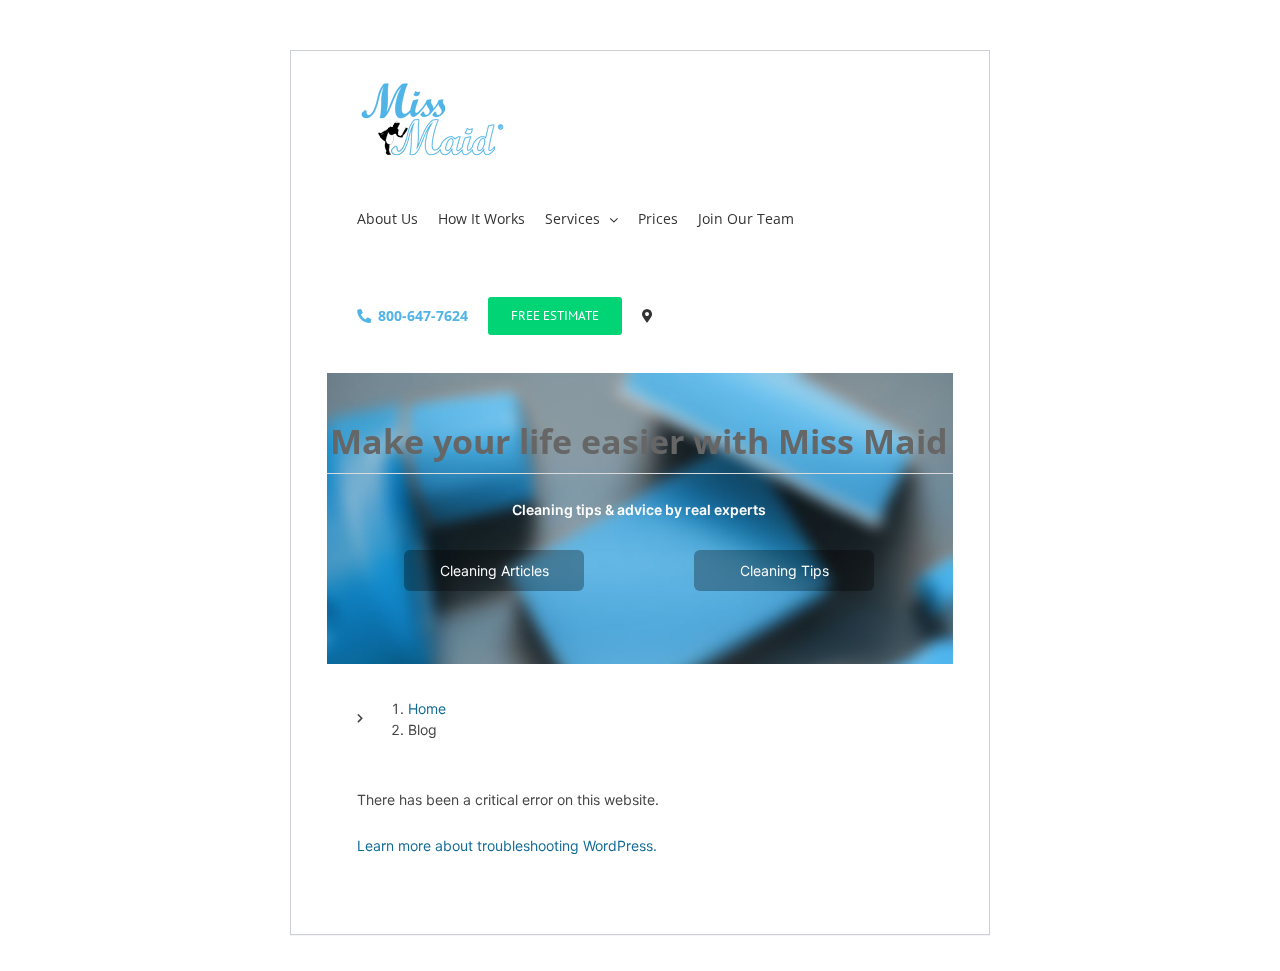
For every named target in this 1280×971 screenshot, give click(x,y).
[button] (647, 314)
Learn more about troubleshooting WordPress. (507, 845)
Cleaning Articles (494, 570)
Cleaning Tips (784, 570)
